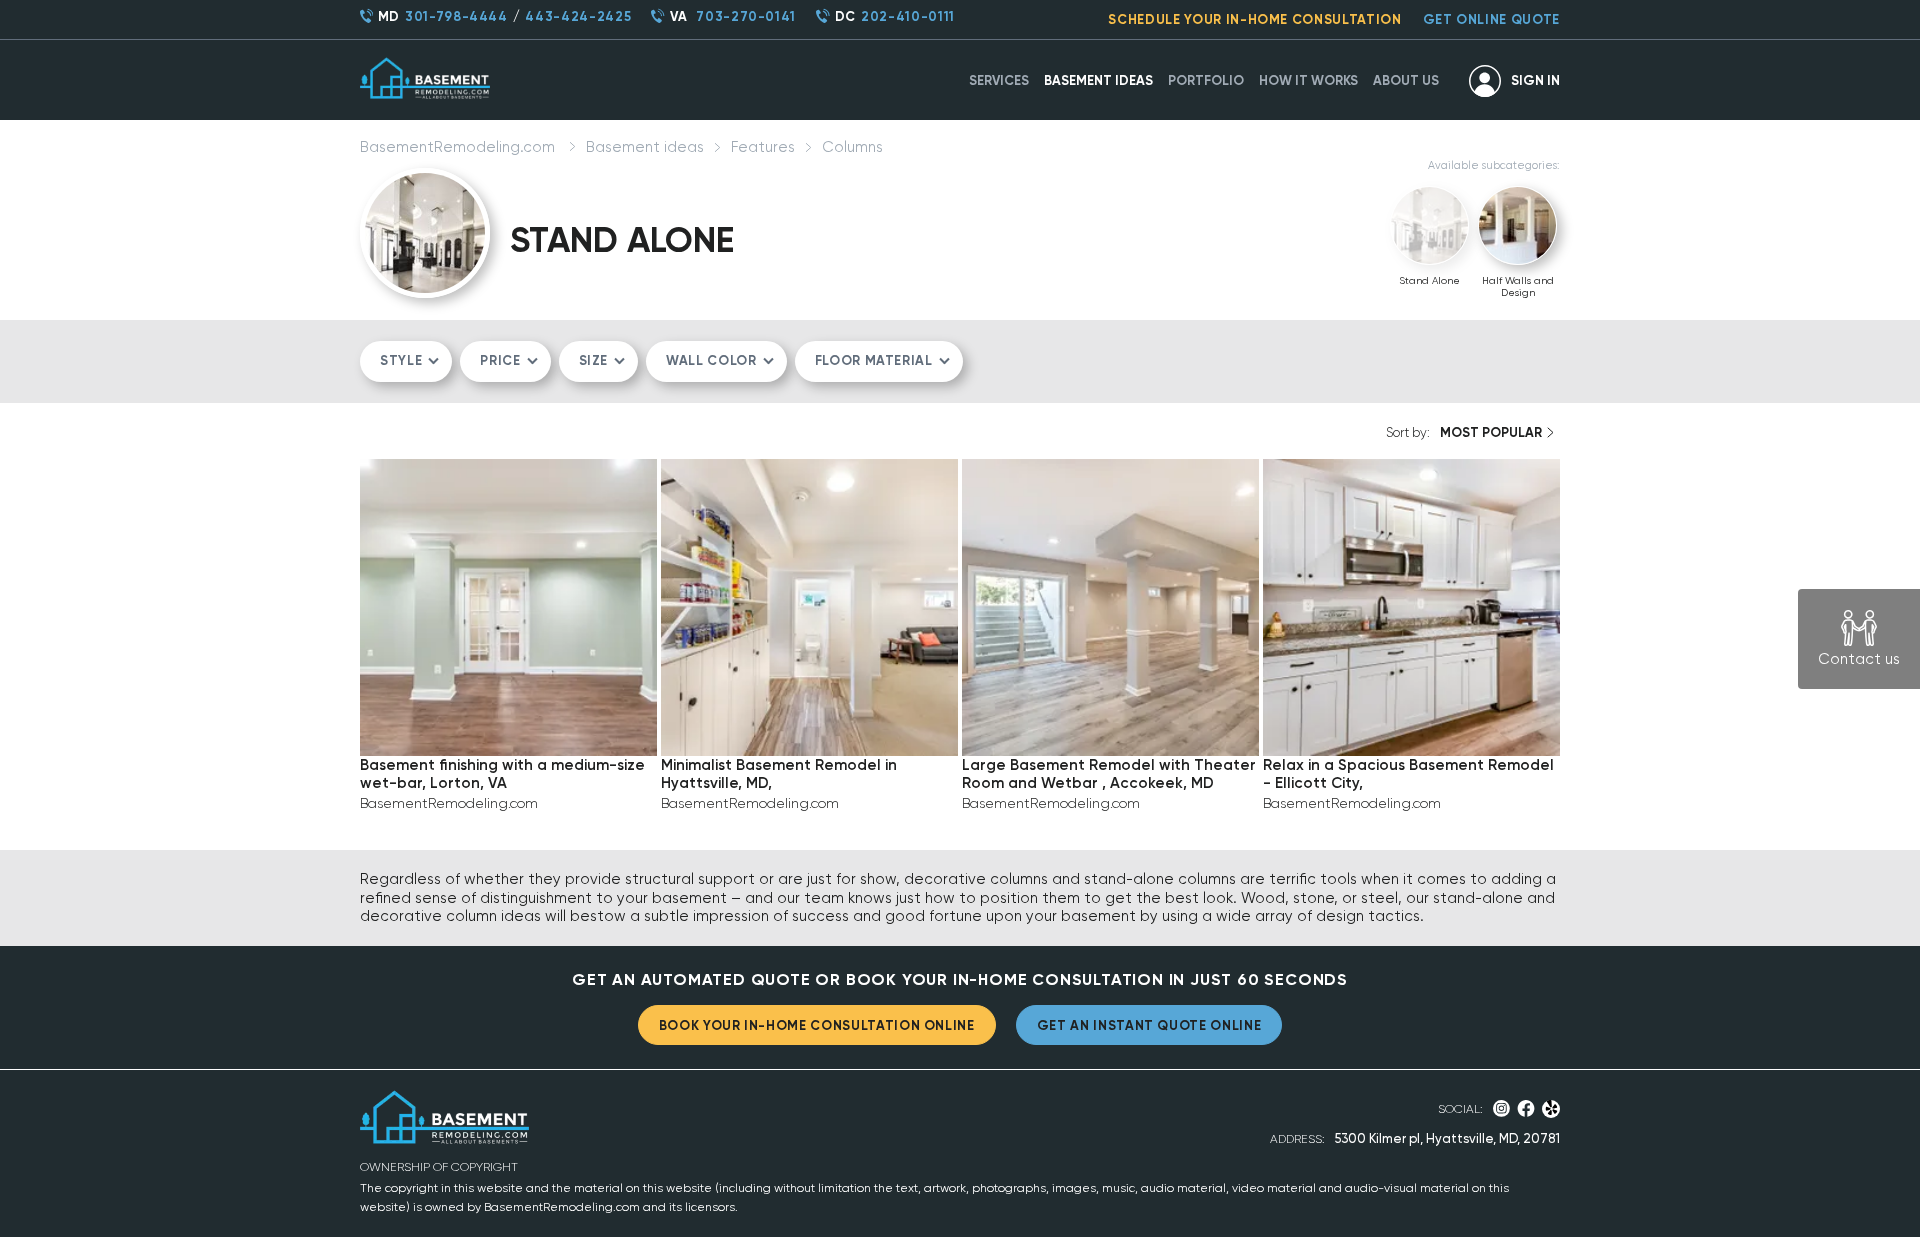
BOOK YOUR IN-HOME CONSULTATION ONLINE (817, 1025)
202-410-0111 (908, 16)
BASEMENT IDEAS (1098, 80)
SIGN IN (1535, 80)
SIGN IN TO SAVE (508, 716)
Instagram (1501, 1108)
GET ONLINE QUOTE (1491, 19)
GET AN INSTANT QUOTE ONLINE (1149, 1025)
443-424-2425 (578, 16)
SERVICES (999, 80)
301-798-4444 (456, 16)
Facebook (1526, 1108)
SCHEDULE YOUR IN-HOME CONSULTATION (1254, 19)
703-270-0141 (746, 16)
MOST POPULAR (1491, 432)
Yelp (1551, 1109)
